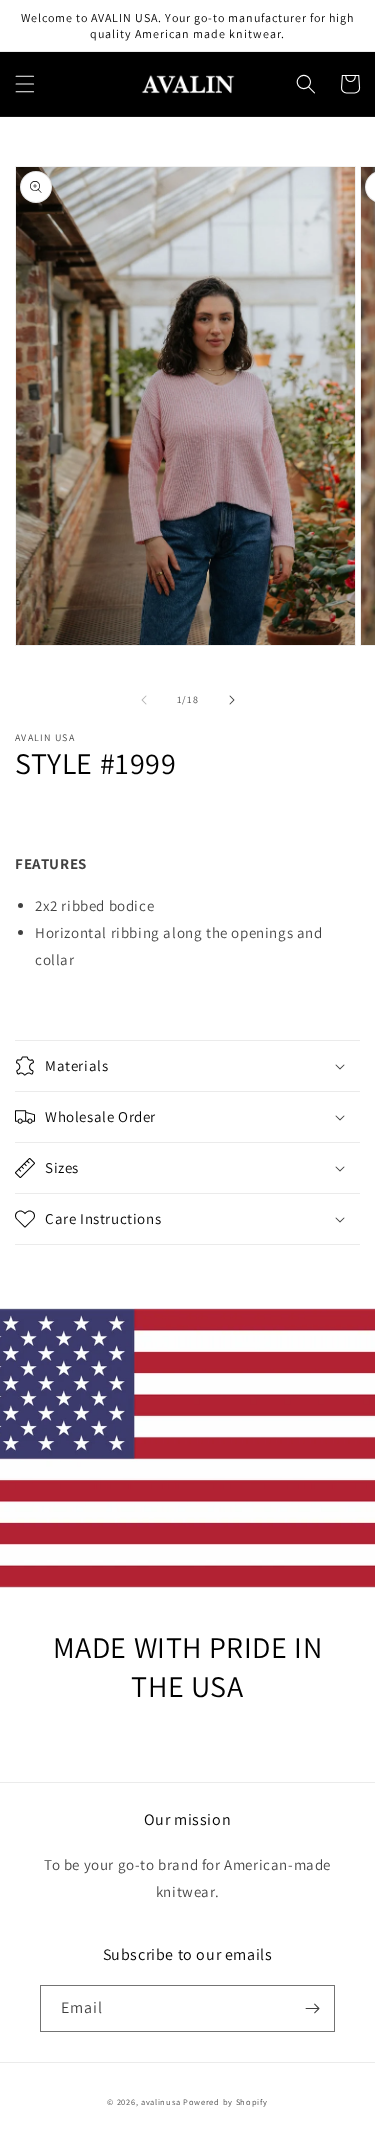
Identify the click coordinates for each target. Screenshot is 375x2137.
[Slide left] (144, 700)
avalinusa (160, 2101)
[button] (25, 84)
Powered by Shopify (225, 2101)
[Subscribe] (312, 2008)
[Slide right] (232, 700)
